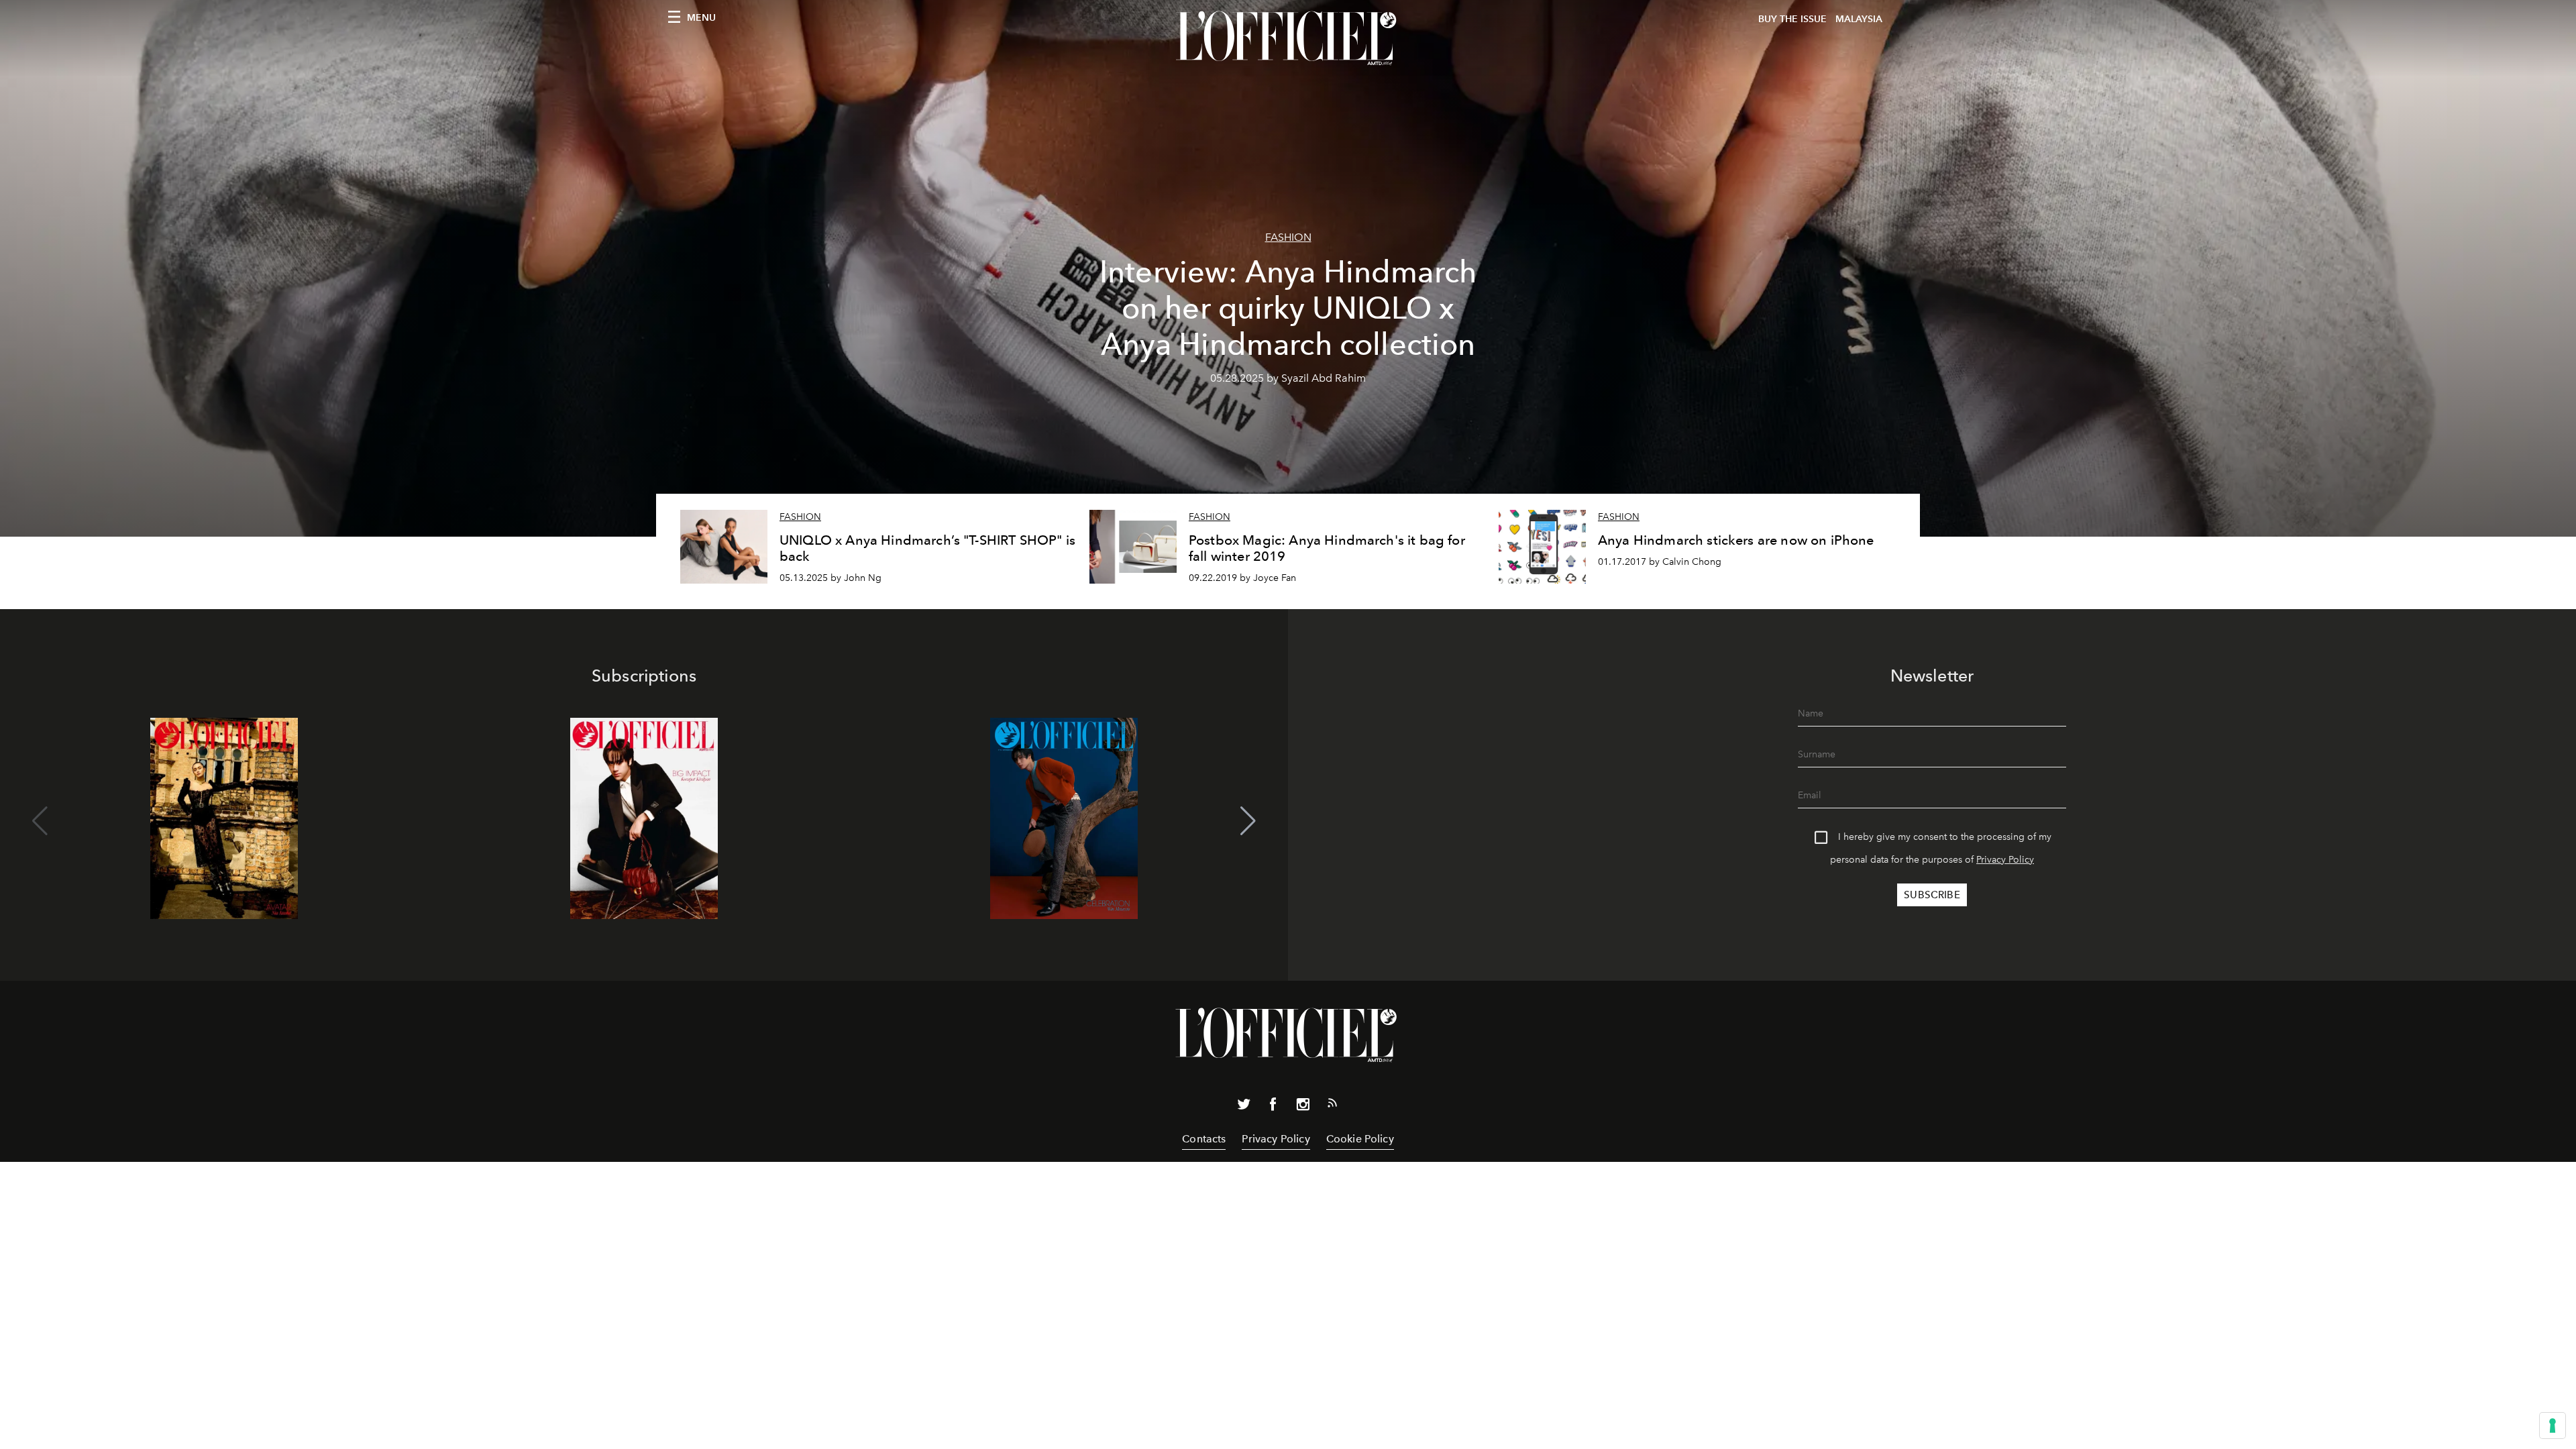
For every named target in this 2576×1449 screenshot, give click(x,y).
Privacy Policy (2005, 860)
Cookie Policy (1360, 1139)
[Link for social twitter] (1244, 1107)
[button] (1248, 821)
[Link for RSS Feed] (1332, 1106)
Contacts (1204, 1139)
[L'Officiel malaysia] (1288, 38)
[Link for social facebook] (1273, 1107)
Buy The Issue (1792, 19)
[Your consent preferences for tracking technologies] (2553, 1426)
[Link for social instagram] (1303, 1107)
